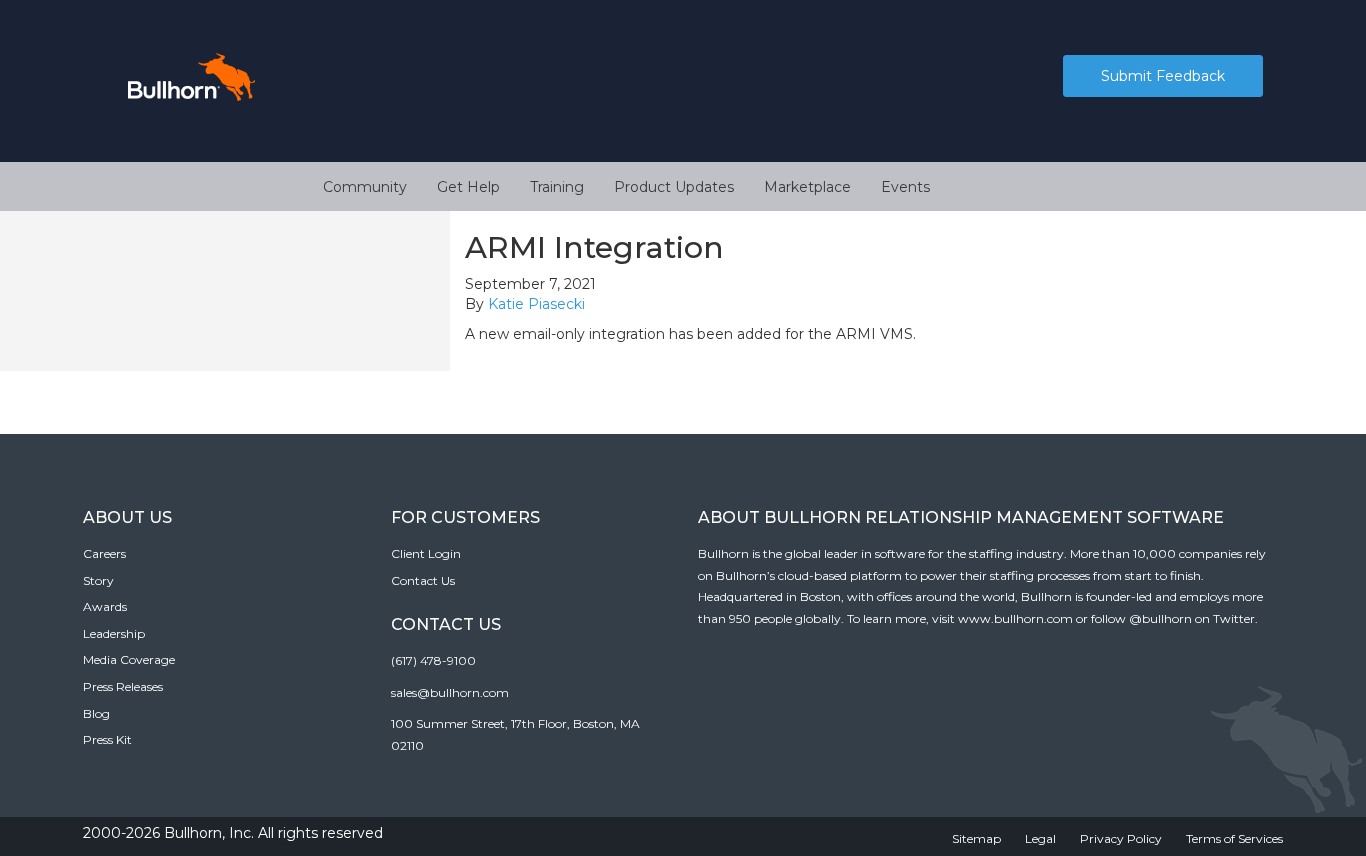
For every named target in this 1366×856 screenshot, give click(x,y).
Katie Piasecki (536, 304)
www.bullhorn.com (1015, 618)
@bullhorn (1160, 618)
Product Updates (674, 187)
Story (98, 580)
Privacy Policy (1121, 838)
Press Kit (107, 739)
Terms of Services (1234, 838)
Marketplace (807, 187)
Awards (105, 606)
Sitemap (976, 838)
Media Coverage (129, 659)
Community (365, 187)
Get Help (468, 187)
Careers (104, 553)
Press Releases (123, 686)
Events (905, 187)
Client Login (426, 553)
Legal (1040, 838)
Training (557, 187)
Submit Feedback (1163, 76)
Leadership (114, 633)
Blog (96, 713)
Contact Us (423, 580)
